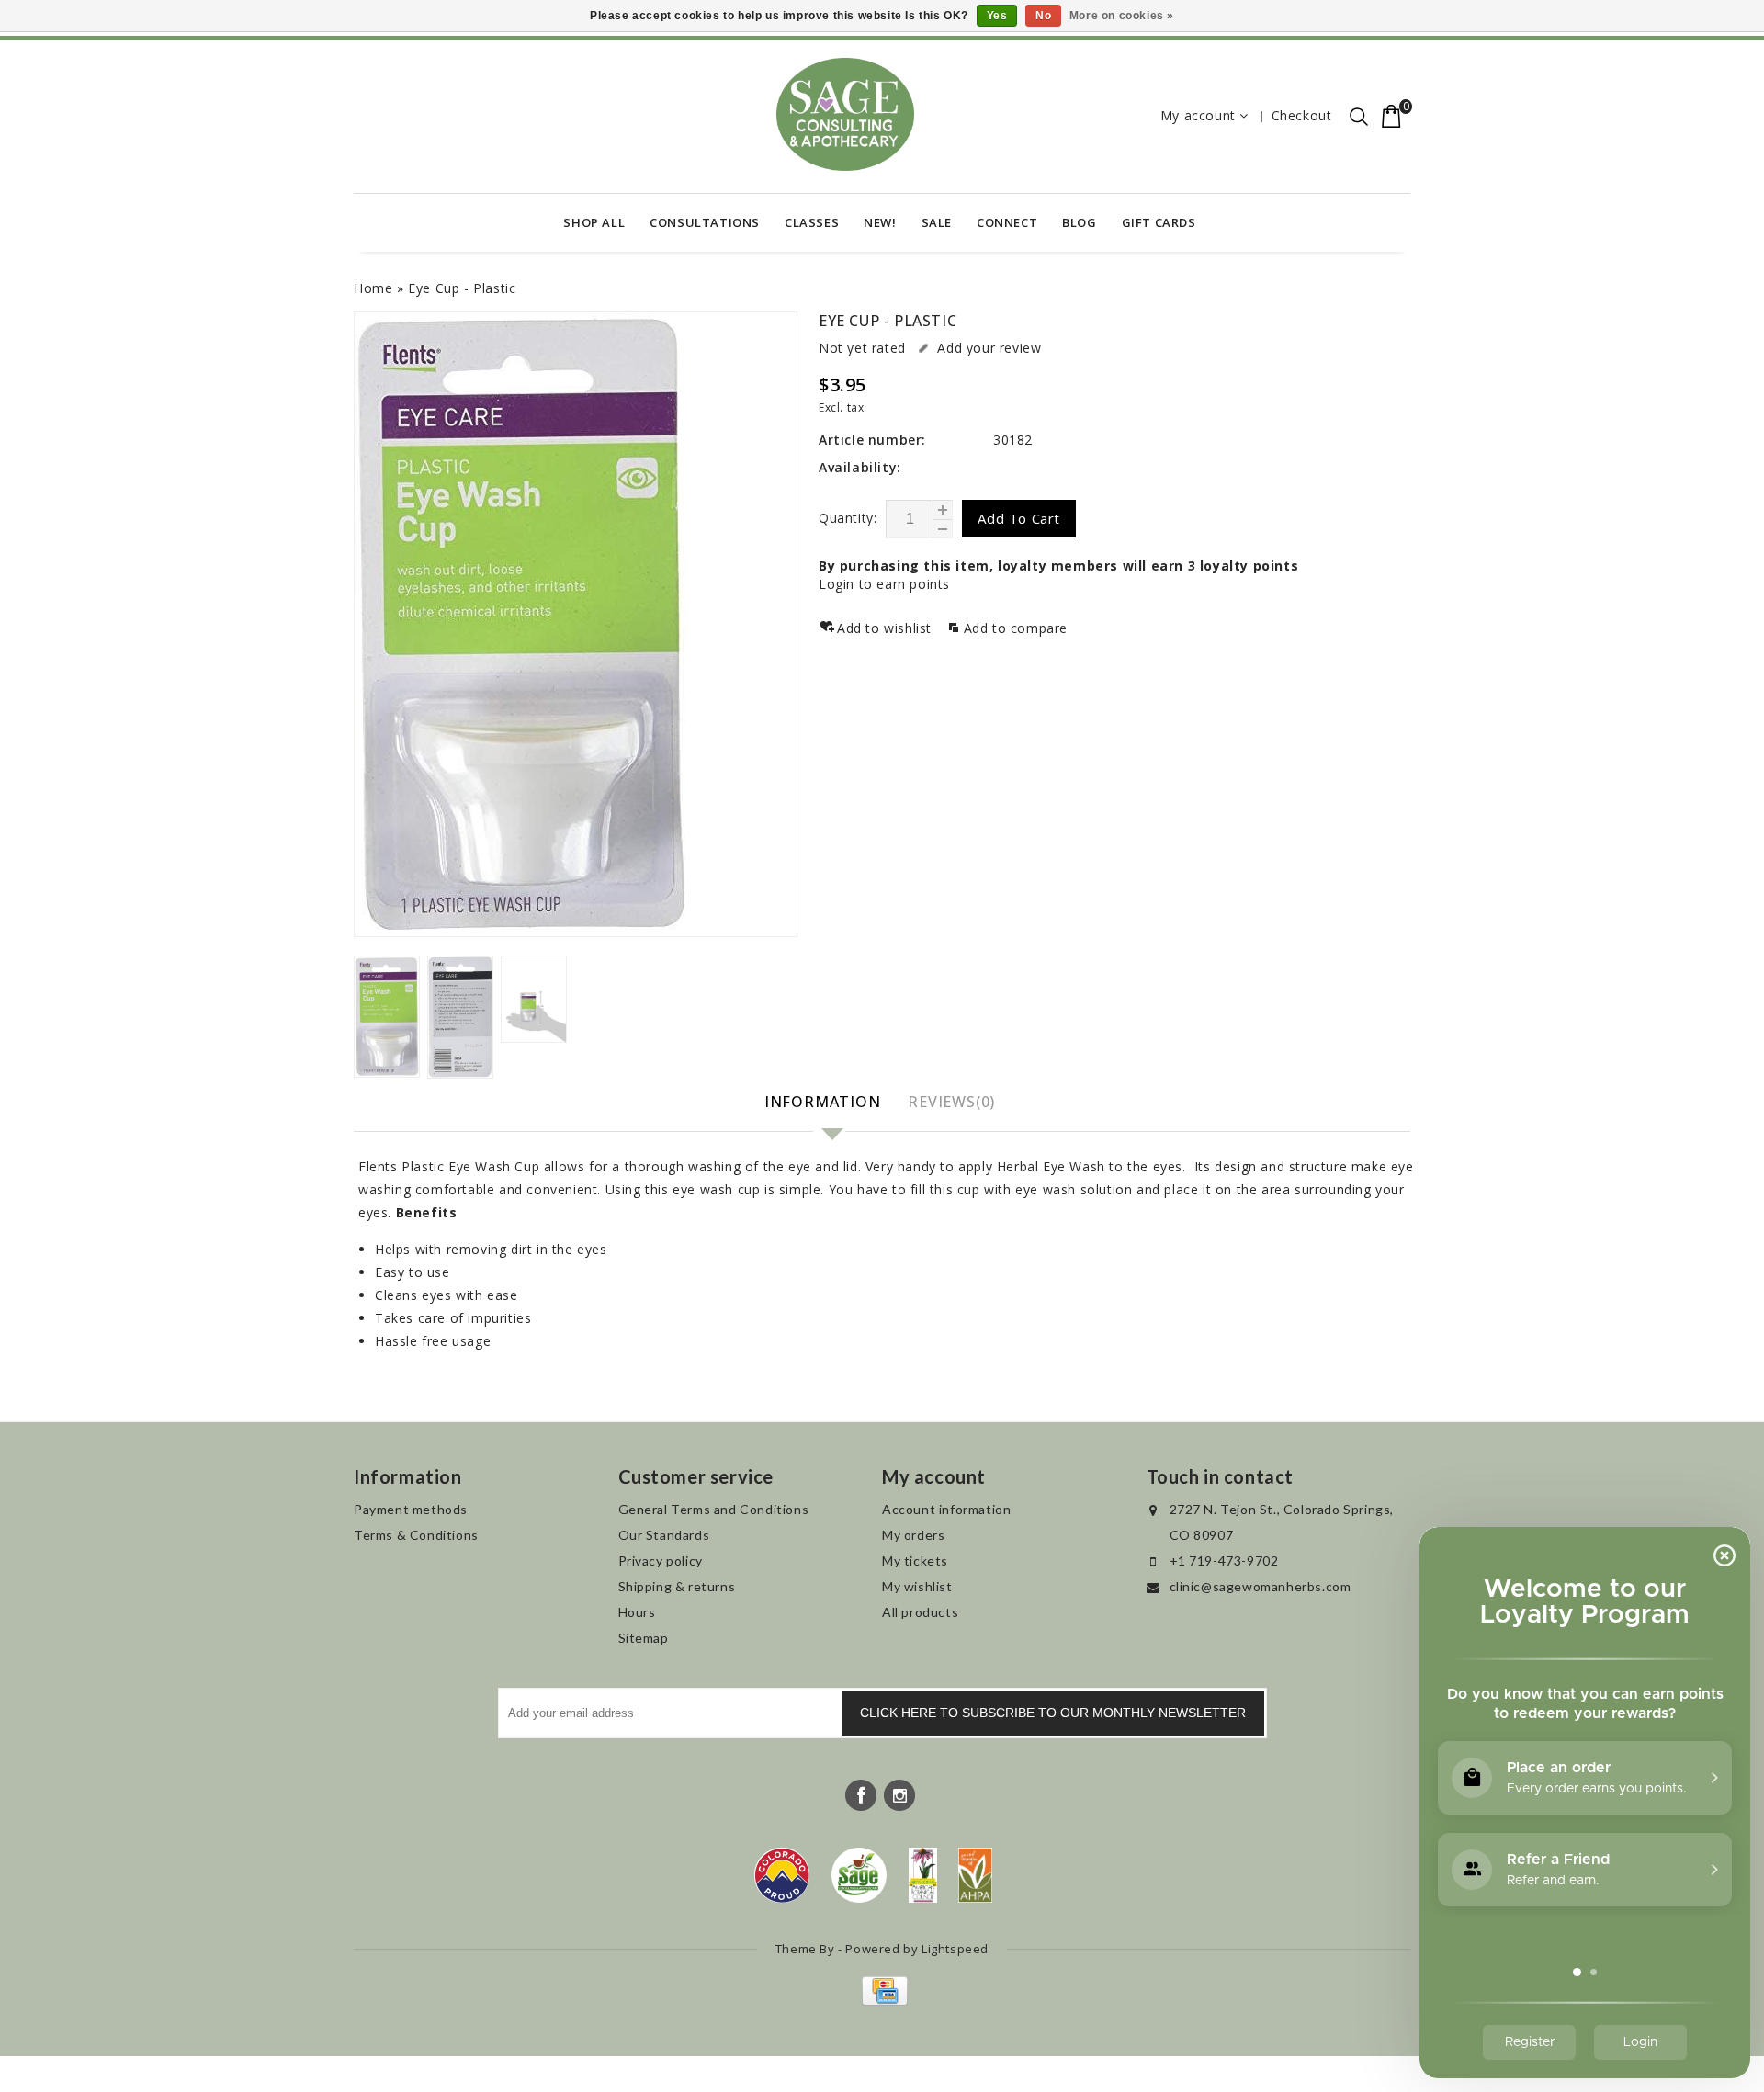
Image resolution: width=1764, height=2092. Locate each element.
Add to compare (1016, 628)
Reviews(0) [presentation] (951, 1102)
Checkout (1302, 115)
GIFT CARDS (1159, 222)
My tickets (915, 1561)
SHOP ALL (594, 222)
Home (373, 288)
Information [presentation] (823, 1102)
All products (920, 1612)
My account (1198, 115)
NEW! (880, 222)
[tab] (825, 1103)
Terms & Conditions (416, 1535)
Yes (997, 16)
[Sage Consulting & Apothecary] (845, 114)
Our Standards (664, 1535)
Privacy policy (661, 1561)
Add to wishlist (887, 628)
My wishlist (917, 1586)
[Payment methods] (882, 2001)
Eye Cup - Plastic (462, 288)
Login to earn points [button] (884, 584)
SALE (937, 222)
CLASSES (812, 222)
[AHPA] (975, 1875)
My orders (913, 1535)
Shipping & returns (677, 1586)
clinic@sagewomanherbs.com (1261, 1586)
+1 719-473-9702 (1224, 1561)
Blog (1079, 222)
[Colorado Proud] (782, 1875)
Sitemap (644, 1638)
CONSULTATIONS (705, 222)
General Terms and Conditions (714, 1509)
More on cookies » (1122, 16)
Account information (946, 1509)
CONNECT (1007, 222)
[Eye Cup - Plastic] (576, 624)
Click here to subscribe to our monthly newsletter (1053, 1713)
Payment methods (411, 1509)
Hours (637, 1612)
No (1043, 16)
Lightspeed (955, 1949)
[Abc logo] (923, 1875)
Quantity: (848, 518)
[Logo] (859, 1875)
